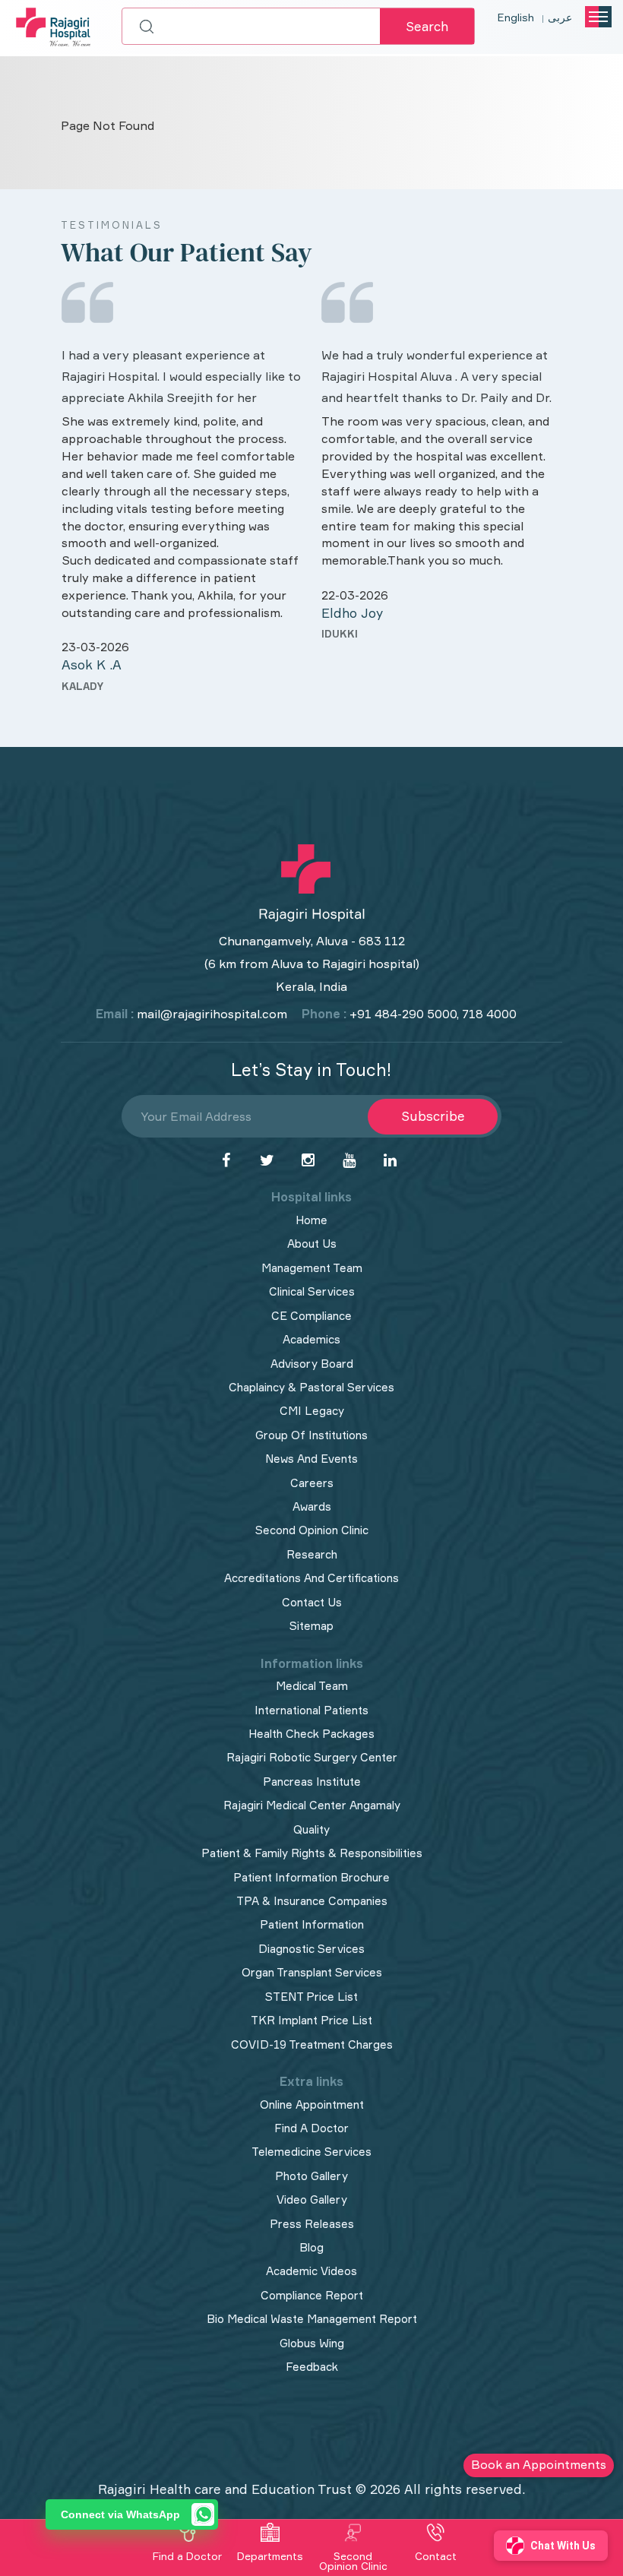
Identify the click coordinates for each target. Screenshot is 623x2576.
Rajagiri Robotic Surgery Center (312, 1757)
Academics (311, 1339)
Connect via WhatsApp (120, 2514)
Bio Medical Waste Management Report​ (312, 2319)
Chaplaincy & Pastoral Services (311, 1387)
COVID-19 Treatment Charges (312, 2044)
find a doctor (311, 2128)
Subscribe (433, 1116)
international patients (311, 1710)
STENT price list (311, 1997)
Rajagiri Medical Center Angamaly (312, 1805)
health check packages (311, 1734)
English (516, 17)
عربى (560, 17)
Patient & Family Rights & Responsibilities (312, 1853)
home (311, 1220)
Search (427, 26)
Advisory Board (312, 1364)
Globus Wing (312, 2343)
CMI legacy (312, 1411)
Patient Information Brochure (311, 1877)
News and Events (311, 1459)
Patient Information (312, 1924)
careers (312, 1483)
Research (312, 1554)
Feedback (312, 2367)
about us (312, 1244)
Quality (311, 1829)
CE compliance (311, 1316)
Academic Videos (311, 2271)
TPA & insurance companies (312, 1901)
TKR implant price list (311, 2020)
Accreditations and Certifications (311, 1578)
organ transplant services (312, 1972)
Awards (312, 1506)
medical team (312, 1686)
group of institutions (311, 1435)
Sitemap (311, 1626)
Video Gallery (312, 2199)
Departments (270, 2556)
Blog (311, 2247)
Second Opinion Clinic (312, 1530)
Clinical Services (312, 1291)
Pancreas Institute (312, 1782)
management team (312, 1268)
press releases (312, 2224)
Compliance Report (312, 2295)
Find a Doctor (187, 2556)
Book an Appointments (539, 2464)
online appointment (312, 2104)
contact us (312, 1602)
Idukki (340, 634)
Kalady (82, 686)
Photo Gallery (311, 2176)
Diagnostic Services (311, 1949)
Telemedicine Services (311, 2152)
